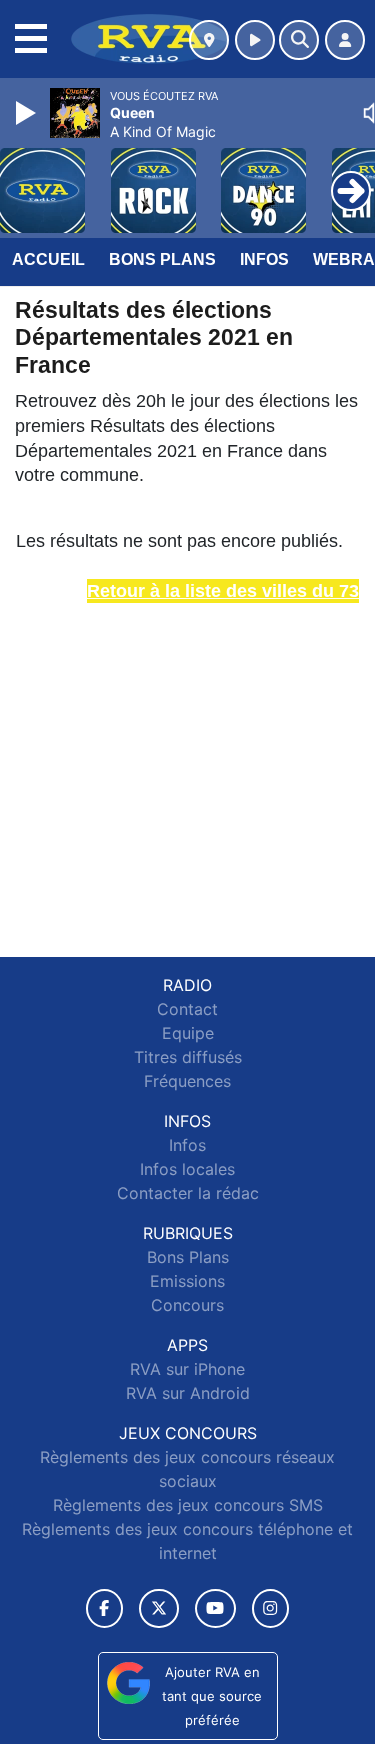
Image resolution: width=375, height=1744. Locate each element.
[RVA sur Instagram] (271, 1608)
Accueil (48, 259)
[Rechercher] (299, 40)
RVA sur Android (188, 1393)
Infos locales (187, 1169)
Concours (187, 1305)
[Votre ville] (209, 40)
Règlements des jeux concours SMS (188, 1505)
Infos (264, 259)
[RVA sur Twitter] (158, 1608)
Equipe (188, 1033)
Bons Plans (162, 259)
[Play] (28, 113)
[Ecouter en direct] (255, 40)
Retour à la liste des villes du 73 (223, 591)
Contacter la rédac (188, 1193)
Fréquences (187, 1081)
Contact (187, 1009)
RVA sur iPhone (187, 1369)
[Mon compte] (345, 40)
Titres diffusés (188, 1057)
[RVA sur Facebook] (105, 1608)
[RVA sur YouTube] (215, 1608)
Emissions (187, 1281)
